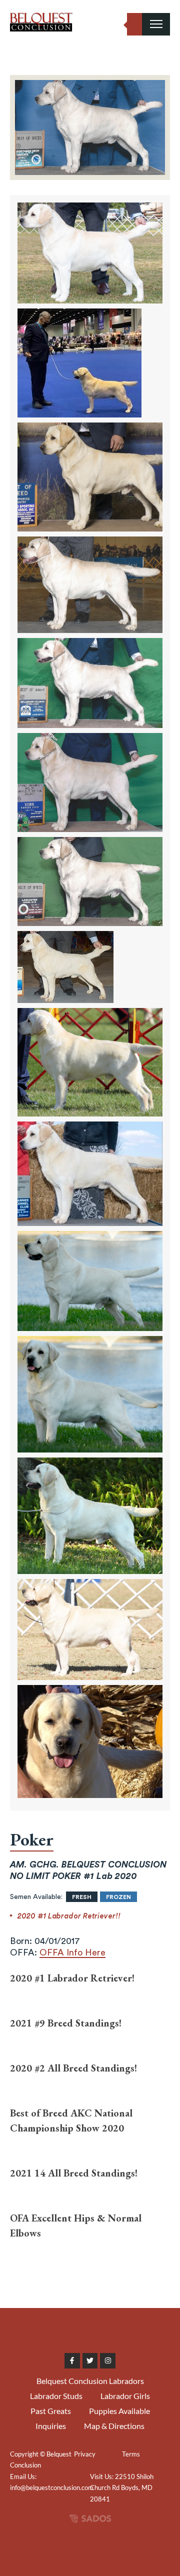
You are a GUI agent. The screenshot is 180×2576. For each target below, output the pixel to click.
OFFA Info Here (72, 1952)
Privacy (85, 2454)
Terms (131, 2454)
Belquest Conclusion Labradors (90, 2381)
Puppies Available (119, 2411)
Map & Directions (114, 2426)
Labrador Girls (125, 2396)
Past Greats (51, 2411)
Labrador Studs (56, 2396)
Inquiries (51, 2426)
